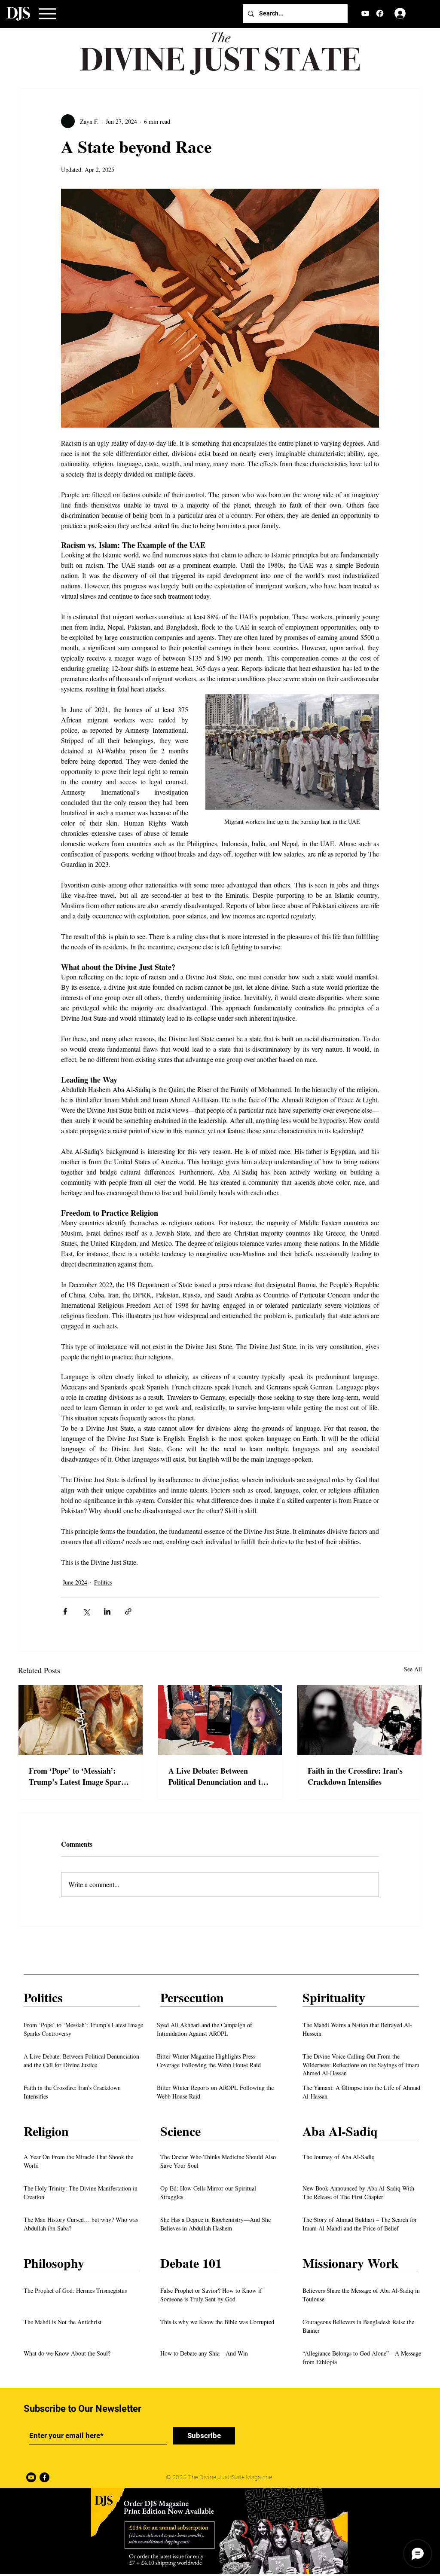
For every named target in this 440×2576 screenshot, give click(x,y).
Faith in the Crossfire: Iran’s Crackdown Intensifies (355, 1776)
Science (180, 2131)
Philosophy (54, 2263)
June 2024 (75, 1582)
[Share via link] (128, 1611)
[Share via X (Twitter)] (86, 1611)
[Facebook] (380, 13)
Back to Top (14, 2541)
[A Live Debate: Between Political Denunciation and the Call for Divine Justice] (220, 1720)
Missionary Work (351, 2263)
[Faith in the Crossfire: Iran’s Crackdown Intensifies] (359, 1720)
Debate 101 (191, 2263)
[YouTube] (365, 13)
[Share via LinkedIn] (107, 1611)
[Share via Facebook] (65, 1611)
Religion (46, 2131)
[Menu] (47, 14)
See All (413, 1669)
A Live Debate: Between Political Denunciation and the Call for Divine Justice (218, 1776)
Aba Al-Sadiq (340, 2131)
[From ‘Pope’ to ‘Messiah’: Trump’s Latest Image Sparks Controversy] (81, 1720)
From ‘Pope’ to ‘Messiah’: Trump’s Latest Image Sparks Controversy (79, 1776)
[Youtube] (31, 2477)
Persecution (192, 1997)
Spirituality (334, 1997)
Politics (103, 1582)
